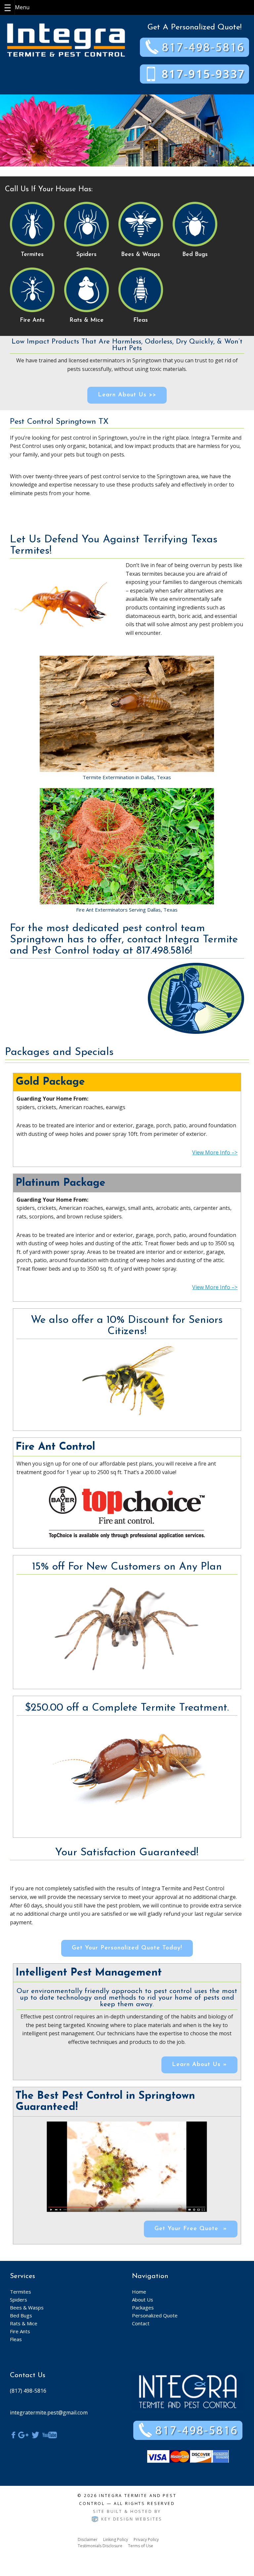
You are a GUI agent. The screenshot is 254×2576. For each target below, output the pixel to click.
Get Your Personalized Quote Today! (127, 1948)
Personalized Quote (155, 2315)
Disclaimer (88, 2540)
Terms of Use (141, 2546)
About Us (143, 2300)
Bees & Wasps (27, 2307)
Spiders (19, 2300)
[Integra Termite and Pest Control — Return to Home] (66, 39)
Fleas (16, 2339)
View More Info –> (215, 1152)
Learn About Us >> (127, 395)
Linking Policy (116, 2540)
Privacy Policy (146, 2540)
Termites (21, 2292)
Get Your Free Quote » (191, 2229)
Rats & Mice (24, 2323)
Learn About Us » (199, 2065)
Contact (141, 2323)
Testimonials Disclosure (100, 2546)
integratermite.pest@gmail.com (49, 2413)
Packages (143, 2307)
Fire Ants (20, 2331)
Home (139, 2292)
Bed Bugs (21, 2315)
